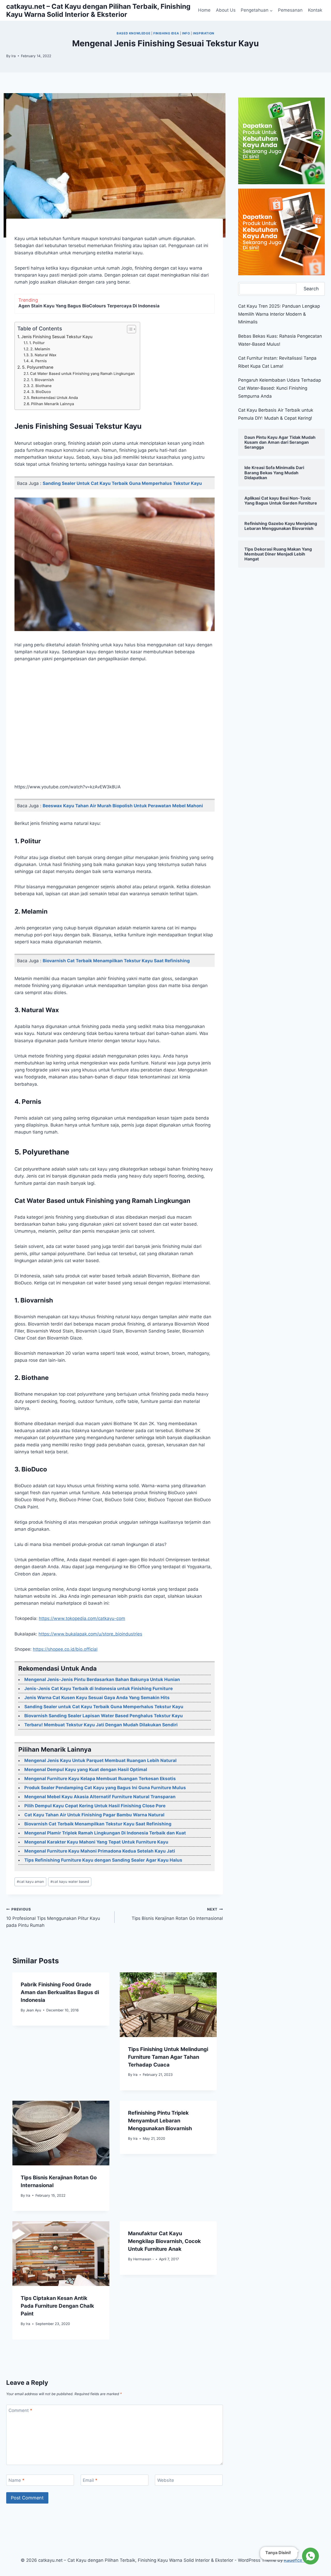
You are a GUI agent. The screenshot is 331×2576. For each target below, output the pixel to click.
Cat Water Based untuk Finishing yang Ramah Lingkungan (82, 374)
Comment (20, 2410)
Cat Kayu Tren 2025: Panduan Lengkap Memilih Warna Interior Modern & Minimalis (279, 314)
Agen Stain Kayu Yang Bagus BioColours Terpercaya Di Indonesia (89, 306)
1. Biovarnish (43, 380)
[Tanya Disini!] (310, 2557)
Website (166, 2480)
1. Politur (37, 343)
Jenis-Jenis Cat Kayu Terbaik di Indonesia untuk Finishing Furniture (99, 1689)
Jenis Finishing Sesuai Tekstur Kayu (57, 337)
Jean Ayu (33, 2010)
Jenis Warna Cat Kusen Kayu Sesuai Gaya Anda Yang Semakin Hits (97, 1698)
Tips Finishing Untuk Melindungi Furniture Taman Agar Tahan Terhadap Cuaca (168, 2057)
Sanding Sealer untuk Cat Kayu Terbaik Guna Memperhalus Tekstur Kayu (122, 483)
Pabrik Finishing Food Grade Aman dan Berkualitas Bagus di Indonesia (60, 1992)
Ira (14, 56)
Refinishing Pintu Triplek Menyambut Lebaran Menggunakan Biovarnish (160, 2121)
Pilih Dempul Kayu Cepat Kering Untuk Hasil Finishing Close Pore (95, 1806)
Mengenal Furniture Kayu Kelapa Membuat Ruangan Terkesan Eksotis (100, 1779)
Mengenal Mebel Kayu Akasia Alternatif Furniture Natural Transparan (100, 1797)
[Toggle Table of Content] (129, 329)
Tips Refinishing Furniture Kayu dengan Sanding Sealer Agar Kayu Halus (103, 1860)
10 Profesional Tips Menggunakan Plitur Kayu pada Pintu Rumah (53, 1918)
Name (17, 2480)
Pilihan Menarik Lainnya (52, 404)
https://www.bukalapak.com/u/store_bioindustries (90, 1634)
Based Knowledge (133, 33)
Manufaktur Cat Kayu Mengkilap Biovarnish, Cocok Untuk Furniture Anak (164, 2241)
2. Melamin (40, 349)
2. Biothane (41, 386)
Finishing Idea (166, 33)
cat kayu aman (30, 1882)
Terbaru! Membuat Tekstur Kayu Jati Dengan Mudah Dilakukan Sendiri (101, 1725)
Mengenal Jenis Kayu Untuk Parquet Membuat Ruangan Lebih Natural (100, 1760)
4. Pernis (39, 361)
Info (186, 33)
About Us (226, 10)
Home (204, 10)
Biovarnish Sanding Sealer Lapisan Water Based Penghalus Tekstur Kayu (104, 1716)
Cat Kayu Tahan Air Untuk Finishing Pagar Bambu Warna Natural (94, 1815)
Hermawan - (144, 2259)
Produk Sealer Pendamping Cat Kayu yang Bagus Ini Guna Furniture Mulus (105, 1788)
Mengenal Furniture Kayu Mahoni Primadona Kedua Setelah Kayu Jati (100, 1851)
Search (311, 289)
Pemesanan (290, 10)
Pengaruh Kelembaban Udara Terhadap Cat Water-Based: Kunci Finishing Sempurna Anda (280, 388)
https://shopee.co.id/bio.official (65, 1649)
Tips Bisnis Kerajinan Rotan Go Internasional (177, 1914)
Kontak (315, 10)
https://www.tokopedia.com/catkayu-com (82, 1618)
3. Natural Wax (43, 355)
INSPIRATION (204, 33)
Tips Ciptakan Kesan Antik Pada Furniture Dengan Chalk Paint (57, 2306)
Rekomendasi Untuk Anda (54, 398)
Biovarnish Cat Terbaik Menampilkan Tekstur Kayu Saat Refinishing (116, 961)
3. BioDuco (41, 392)
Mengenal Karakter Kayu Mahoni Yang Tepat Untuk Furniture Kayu (96, 1842)
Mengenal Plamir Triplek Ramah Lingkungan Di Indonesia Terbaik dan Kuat (105, 1833)
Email (90, 2480)
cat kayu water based (70, 1882)
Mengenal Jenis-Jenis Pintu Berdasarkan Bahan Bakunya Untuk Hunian (102, 1679)
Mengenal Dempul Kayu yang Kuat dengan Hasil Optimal (86, 1770)
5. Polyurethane (38, 367)
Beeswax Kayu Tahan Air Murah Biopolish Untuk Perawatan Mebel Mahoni (123, 806)
